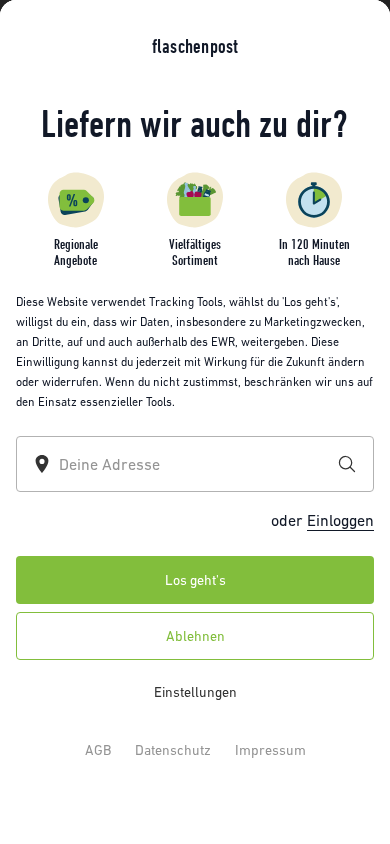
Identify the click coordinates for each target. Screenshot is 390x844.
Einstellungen (195, 692)
